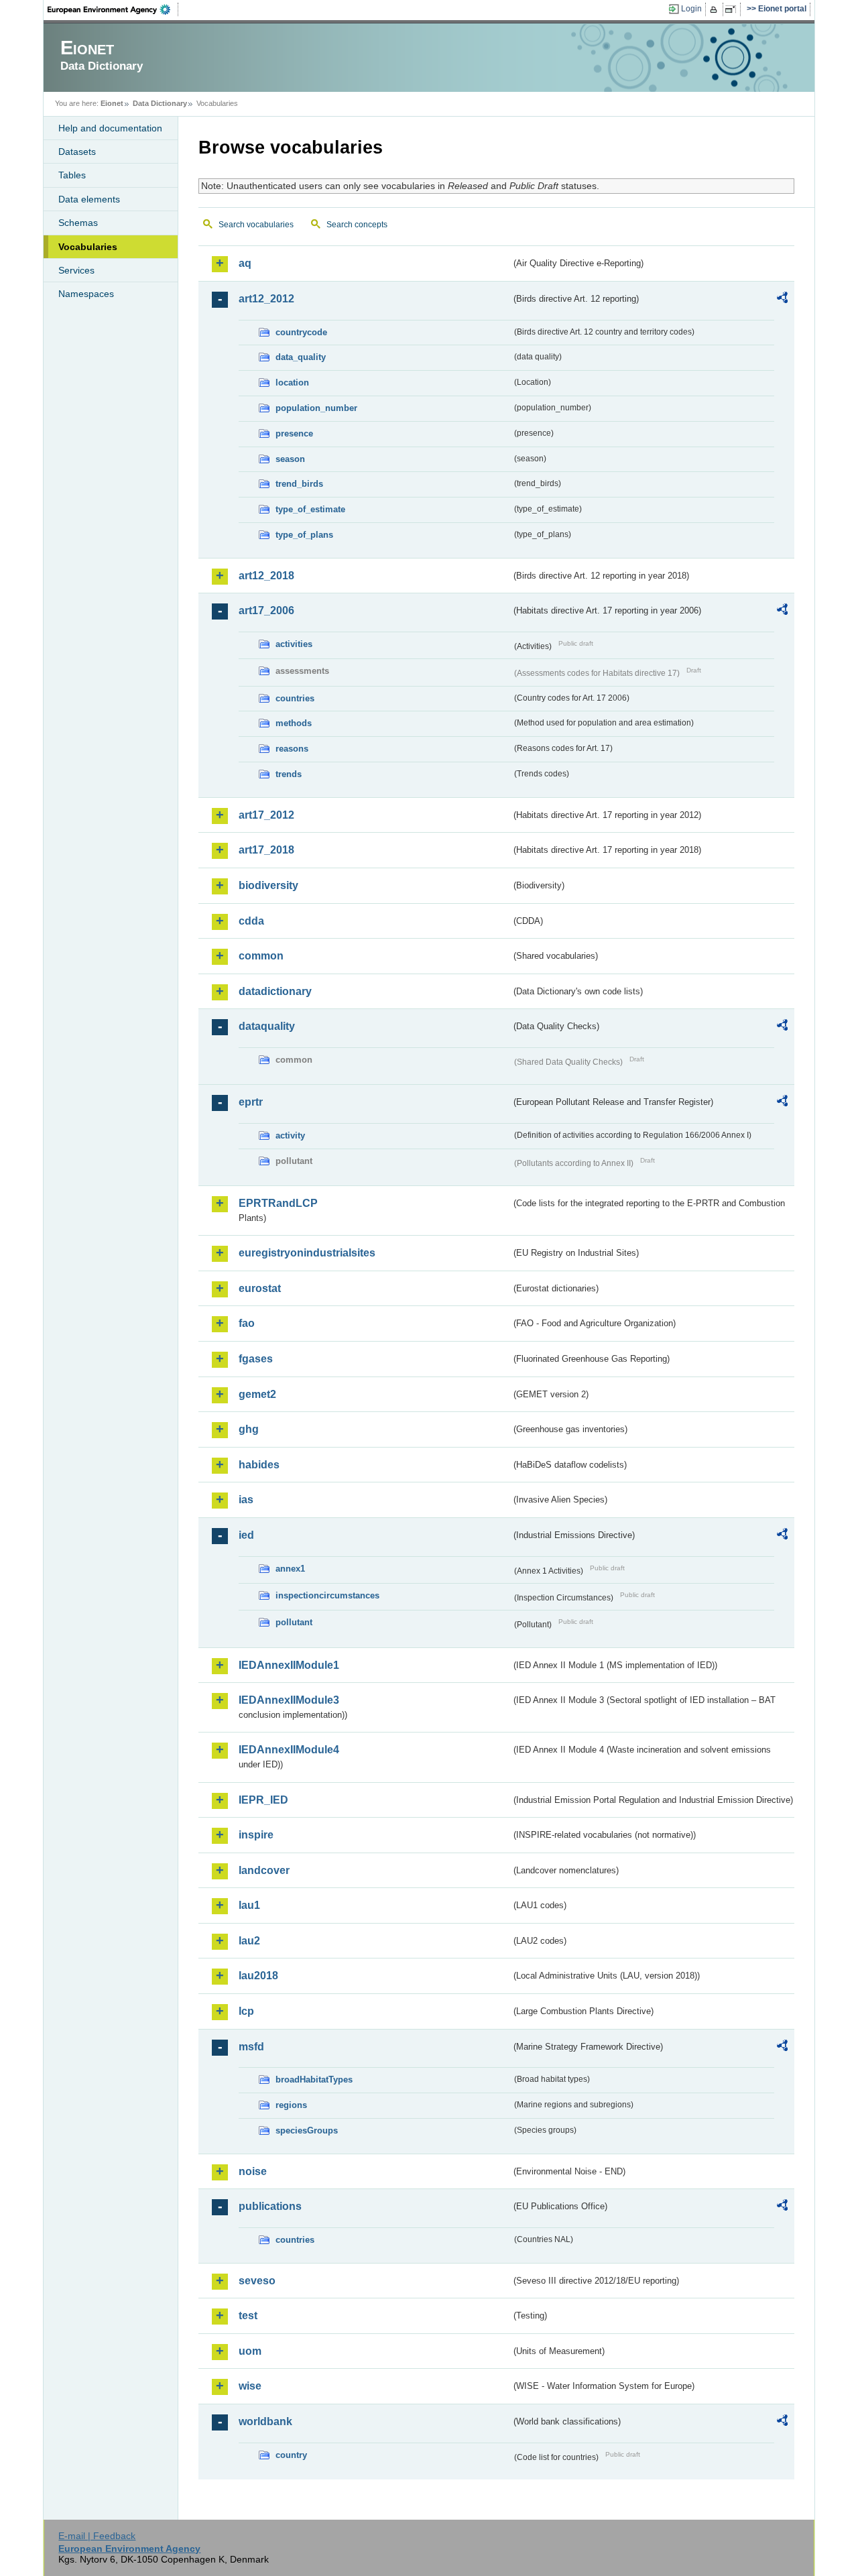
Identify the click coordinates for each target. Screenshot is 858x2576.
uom (250, 2351)
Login (691, 9)
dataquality (267, 1026)
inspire (256, 1835)
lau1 (249, 1905)
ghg (249, 1429)
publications (270, 2206)
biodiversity (268, 885)
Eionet (112, 103)
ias (246, 1500)
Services (76, 270)
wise (250, 2386)
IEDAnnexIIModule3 (289, 1700)
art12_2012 (266, 299)
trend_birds (299, 484)
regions (291, 2105)
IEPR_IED (263, 1800)
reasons (292, 749)
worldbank (265, 2421)
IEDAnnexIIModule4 (289, 1750)
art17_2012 (266, 815)
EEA (113, 9)
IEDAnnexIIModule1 (289, 1665)
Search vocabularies (256, 225)
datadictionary (275, 991)
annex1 (290, 1569)
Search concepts (357, 225)
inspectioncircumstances (327, 1595)
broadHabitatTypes (314, 2080)
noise (253, 2171)
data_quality (301, 357)
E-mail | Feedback (97, 2536)
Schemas (78, 223)
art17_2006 (266, 610)
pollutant (294, 1622)
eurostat (260, 1288)
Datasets (77, 152)
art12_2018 (266, 576)
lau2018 (258, 1976)
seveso (257, 2281)
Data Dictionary (160, 103)
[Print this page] (716, 9)
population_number (316, 408)
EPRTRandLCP (278, 1203)
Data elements (89, 199)
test (248, 2316)
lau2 (249, 1941)
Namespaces (86, 294)
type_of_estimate (310, 509)
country (291, 2455)
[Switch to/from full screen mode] (733, 9)
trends (289, 774)
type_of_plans (304, 535)
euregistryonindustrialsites (307, 1253)
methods (294, 723)
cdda (251, 921)
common (261, 956)
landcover (264, 1870)
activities (294, 644)
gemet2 (257, 1394)
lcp (246, 2011)
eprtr (251, 1102)
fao (247, 1323)
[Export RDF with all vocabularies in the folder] (782, 300)
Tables (72, 175)
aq (245, 263)
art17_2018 (266, 850)
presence (294, 433)
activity (290, 1135)
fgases (256, 1359)
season (290, 459)
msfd (251, 2047)
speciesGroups (307, 2130)
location (292, 383)
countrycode (301, 332)
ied (246, 1535)
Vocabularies (88, 247)
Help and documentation (110, 128)
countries (295, 698)
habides (259, 1465)
